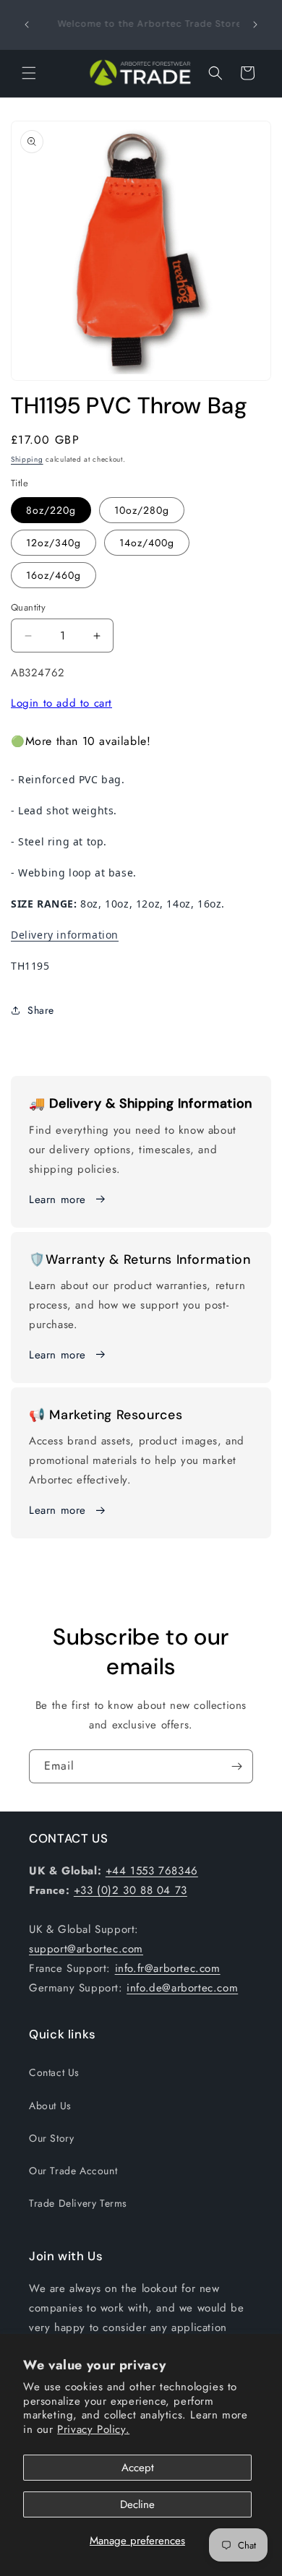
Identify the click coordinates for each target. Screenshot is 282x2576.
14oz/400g (147, 543)
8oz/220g (51, 510)
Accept (138, 2468)
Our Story (51, 2138)
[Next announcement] (255, 25)
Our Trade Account (73, 2171)
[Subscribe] (236, 1766)
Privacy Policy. (93, 2429)
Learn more (57, 1199)
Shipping (27, 459)
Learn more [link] (57, 1355)
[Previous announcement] (27, 25)
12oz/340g (54, 543)
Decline (137, 2504)
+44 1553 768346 (152, 1871)
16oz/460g (54, 575)
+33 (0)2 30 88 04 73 (131, 1890)
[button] (29, 73)
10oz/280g (142, 510)
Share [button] (41, 1010)
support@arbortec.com (86, 1949)
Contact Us (54, 2072)
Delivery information (65, 935)
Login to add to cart (61, 703)
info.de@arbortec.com (182, 1988)
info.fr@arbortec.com (168, 1968)
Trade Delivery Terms (78, 2203)
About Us (50, 2106)
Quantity (28, 607)
